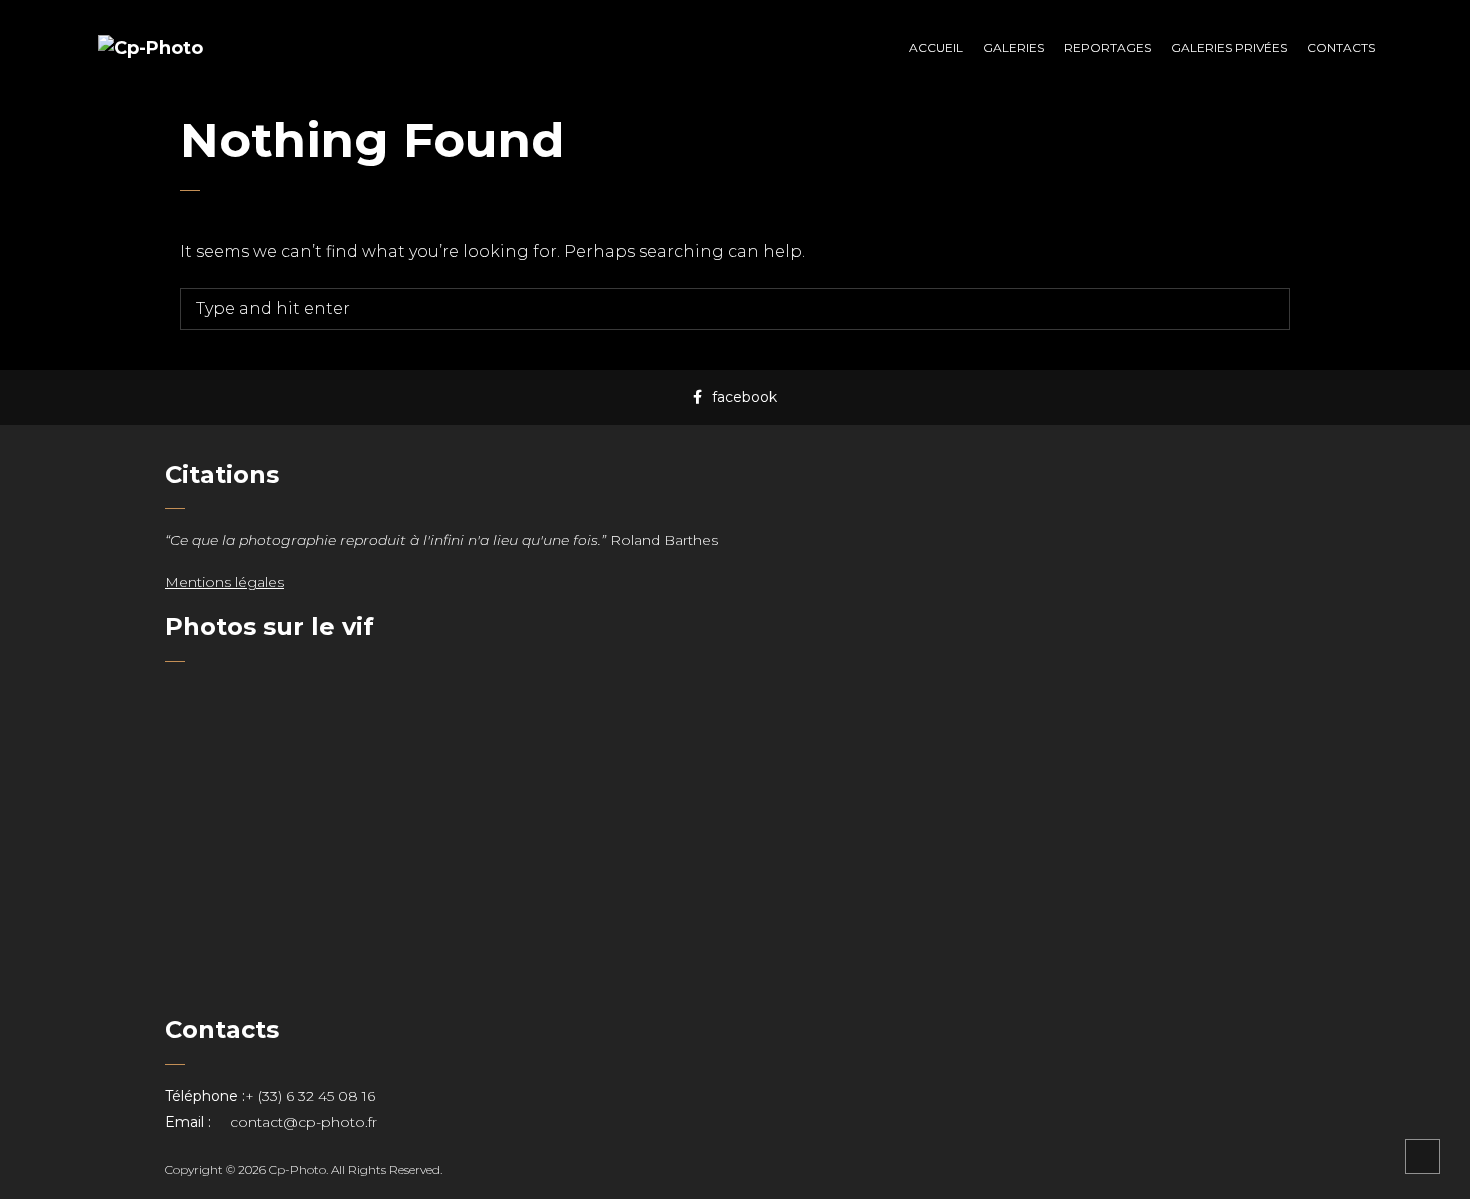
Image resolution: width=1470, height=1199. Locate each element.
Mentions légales (224, 582)
